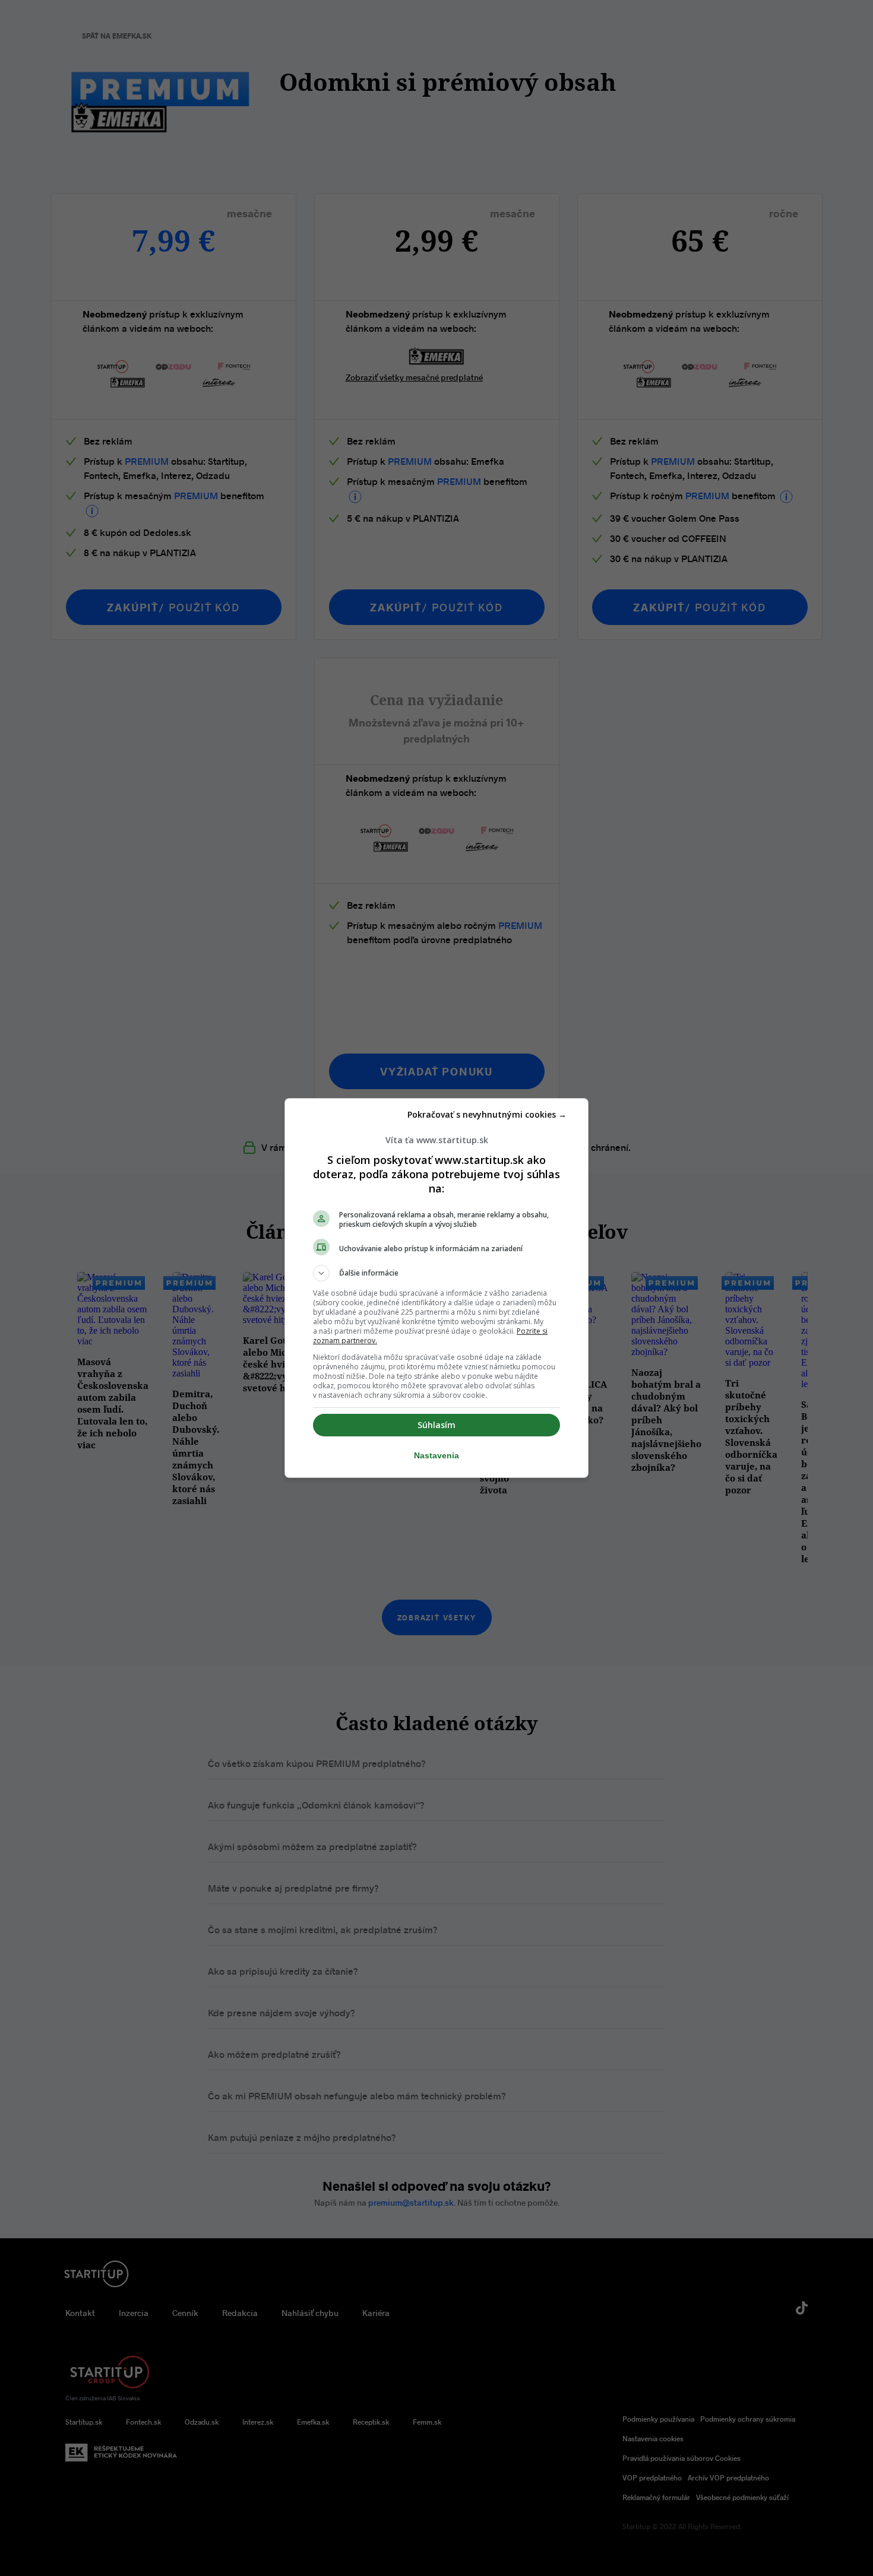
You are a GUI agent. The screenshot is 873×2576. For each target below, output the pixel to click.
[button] (436, 1273)
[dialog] (436, 1288)
